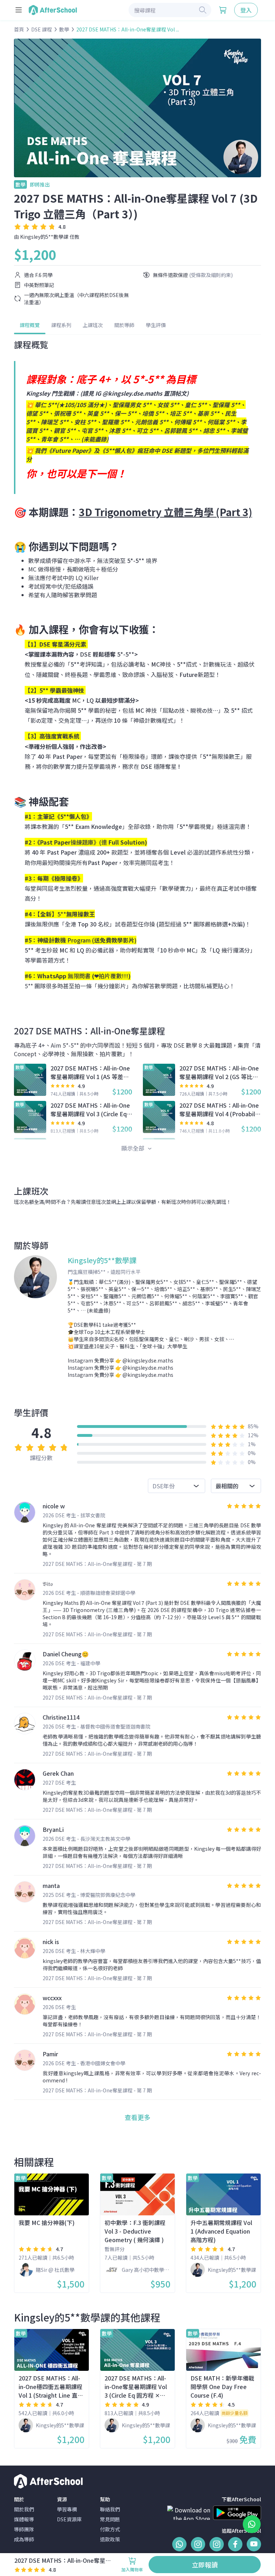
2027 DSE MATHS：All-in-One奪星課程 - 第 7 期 (97, 1564)
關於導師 (124, 325)
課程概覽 (30, 325)
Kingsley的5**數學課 (44, 237)
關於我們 (24, 2509)
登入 (246, 10)
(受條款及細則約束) (211, 275)
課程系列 (61, 325)
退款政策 (110, 2539)
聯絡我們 (110, 2509)
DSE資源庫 (69, 2519)
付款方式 (110, 2529)
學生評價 (156, 325)
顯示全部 (134, 1148)
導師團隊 (24, 2529)
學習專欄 (67, 2509)
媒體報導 (24, 2519)
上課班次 (93, 325)
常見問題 (110, 2519)
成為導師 (24, 2539)
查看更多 (137, 2117)
